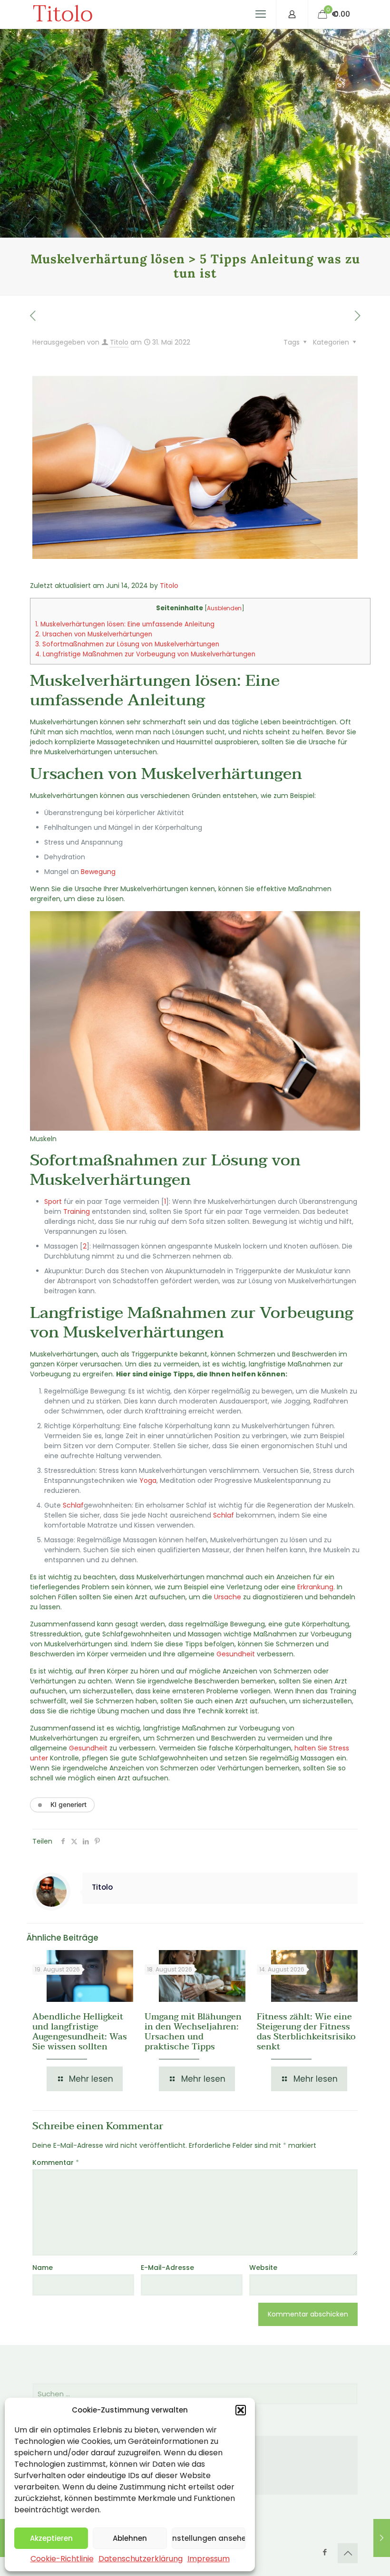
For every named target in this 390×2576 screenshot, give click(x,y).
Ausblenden (224, 608)
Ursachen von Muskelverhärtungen (94, 634)
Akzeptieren (51, 2538)
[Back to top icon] (348, 2553)
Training (77, 1211)
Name (43, 2268)
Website (263, 2268)
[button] (241, 2410)
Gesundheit (236, 1654)
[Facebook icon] (325, 2552)
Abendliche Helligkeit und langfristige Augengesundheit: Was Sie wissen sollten (80, 2032)
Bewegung (98, 872)
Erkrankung (315, 1587)
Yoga (148, 1480)
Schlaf (73, 1505)
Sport (53, 1201)
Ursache (228, 1597)
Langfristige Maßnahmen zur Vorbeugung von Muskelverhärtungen (145, 654)
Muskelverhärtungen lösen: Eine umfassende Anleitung (125, 624)
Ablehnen (130, 2538)
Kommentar (56, 2163)
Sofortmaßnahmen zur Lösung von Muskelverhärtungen (127, 644)
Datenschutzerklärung (141, 2559)
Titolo (63, 14)
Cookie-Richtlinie (62, 2559)
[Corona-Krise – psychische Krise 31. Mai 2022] (382, 2538)
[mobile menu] (261, 14)
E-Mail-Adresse (167, 2268)
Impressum (209, 2559)
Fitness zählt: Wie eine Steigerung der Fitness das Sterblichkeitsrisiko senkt (306, 2032)
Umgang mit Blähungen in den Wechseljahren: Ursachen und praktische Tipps (193, 2032)
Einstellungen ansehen (209, 2538)
